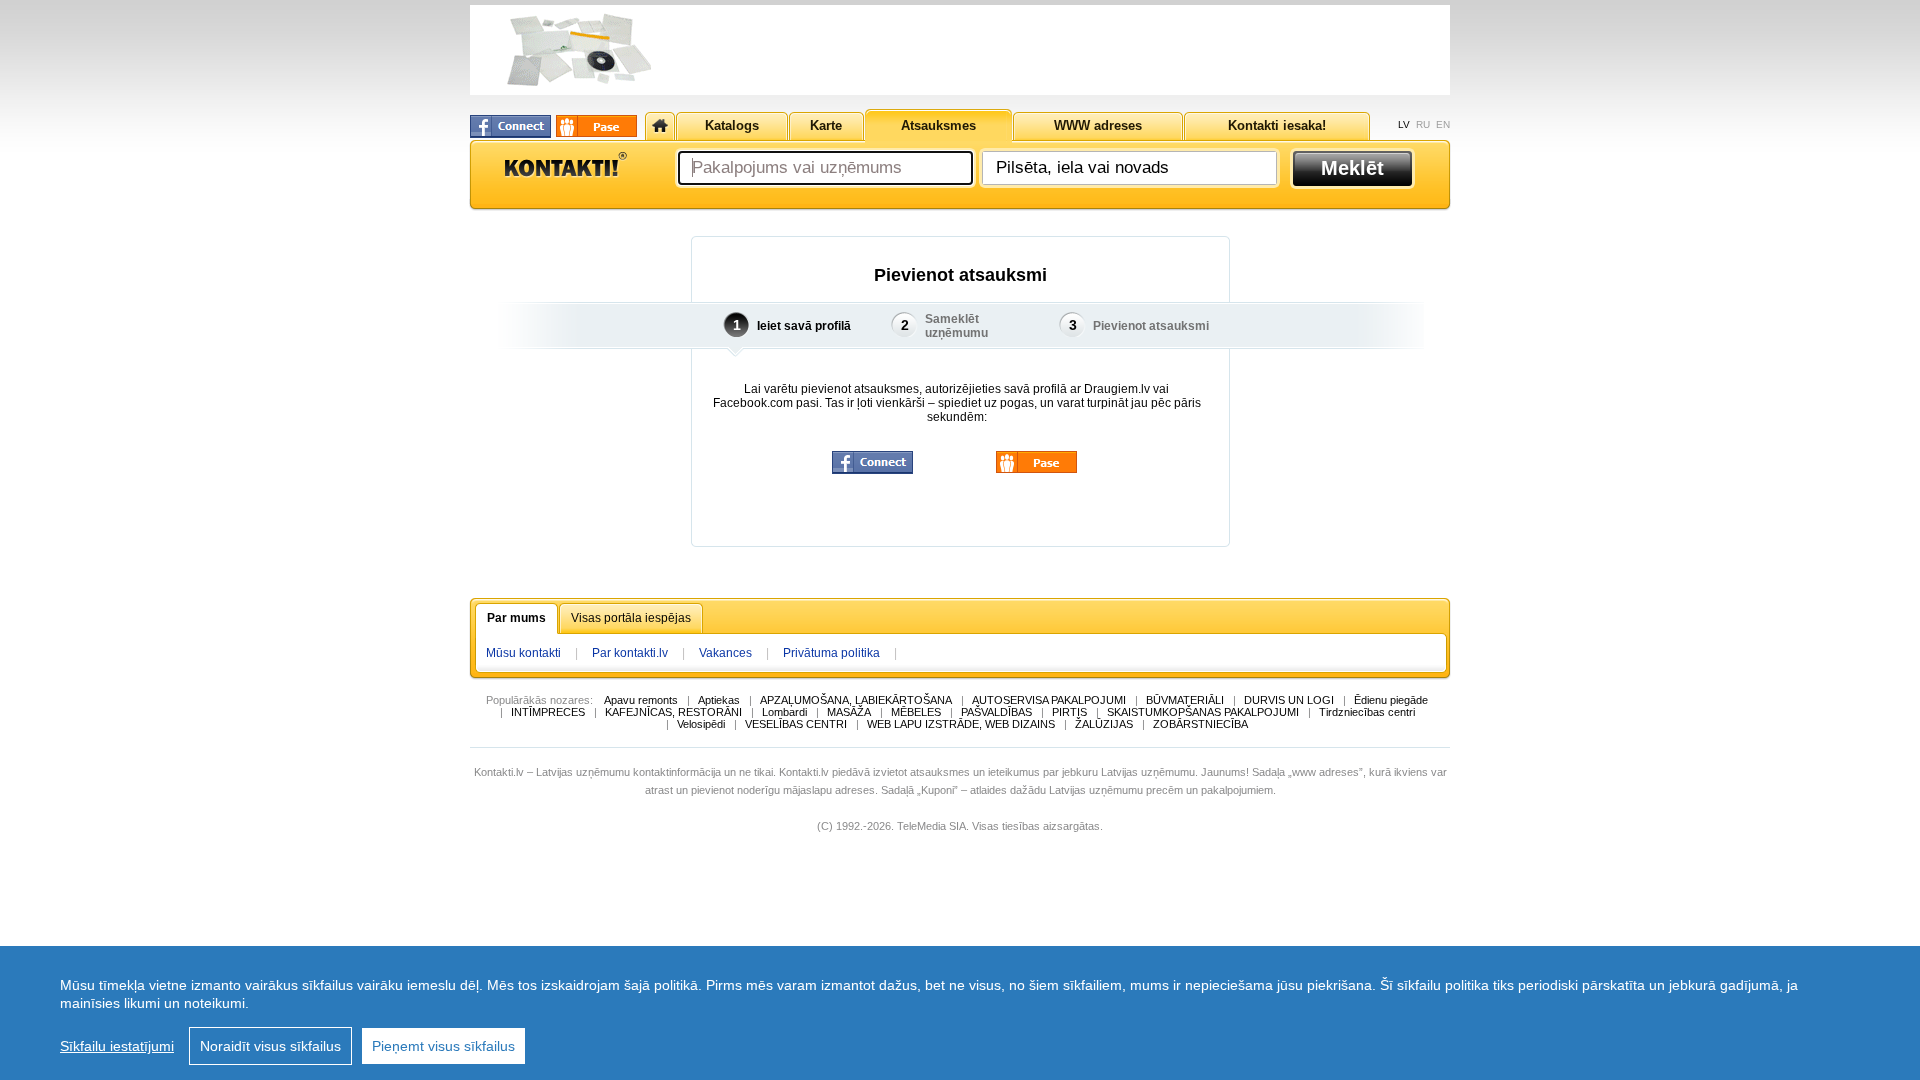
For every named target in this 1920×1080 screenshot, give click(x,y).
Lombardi (784, 712)
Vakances (725, 653)
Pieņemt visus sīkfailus (443, 1046)
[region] (960, 1013)
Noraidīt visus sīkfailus (270, 1046)
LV (1404, 124)
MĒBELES (916, 712)
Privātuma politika (831, 653)
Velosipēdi (701, 724)
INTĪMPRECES (548, 712)
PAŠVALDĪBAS (996, 712)
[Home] (660, 126)
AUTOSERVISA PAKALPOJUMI (1049, 700)
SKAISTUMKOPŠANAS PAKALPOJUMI (1203, 712)
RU (1423, 124)
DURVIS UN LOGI (1289, 700)
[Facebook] (510, 126)
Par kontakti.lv (630, 653)
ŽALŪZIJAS (1104, 724)
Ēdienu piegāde (1391, 700)
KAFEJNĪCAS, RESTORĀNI (673, 712)
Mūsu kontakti (523, 653)
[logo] (565, 165)
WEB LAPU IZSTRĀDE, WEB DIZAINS (961, 724)
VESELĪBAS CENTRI (796, 724)
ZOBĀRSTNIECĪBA (1200, 724)
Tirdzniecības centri (1367, 712)
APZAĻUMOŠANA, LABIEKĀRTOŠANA (856, 700)
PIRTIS (1069, 712)
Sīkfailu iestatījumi (117, 1046)
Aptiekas (719, 700)
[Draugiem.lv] (596, 126)
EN (1443, 124)
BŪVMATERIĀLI (1185, 700)
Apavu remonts (641, 700)
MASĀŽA (849, 712)
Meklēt (1352, 168)
